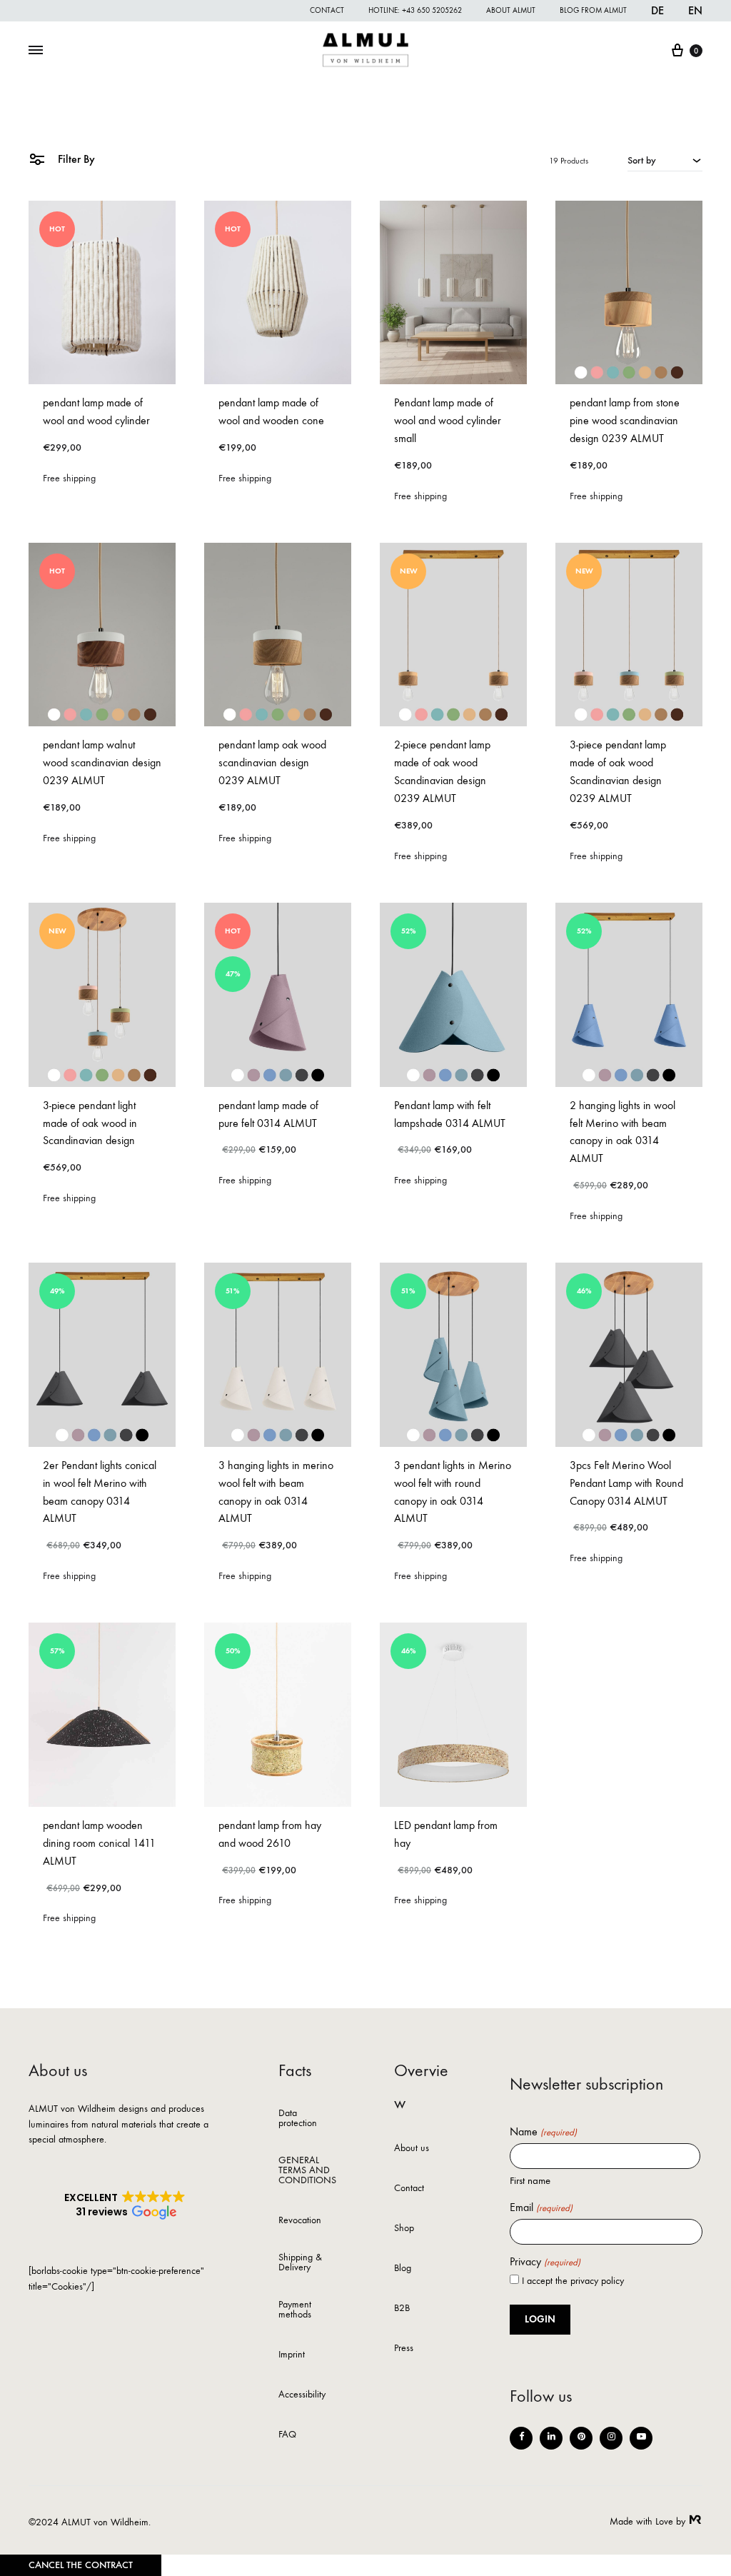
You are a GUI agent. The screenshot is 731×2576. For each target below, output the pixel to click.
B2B (402, 2309)
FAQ (287, 2435)
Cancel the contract (81, 2565)
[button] (125, 2205)
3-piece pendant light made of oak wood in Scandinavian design (90, 1123)
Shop (404, 2229)
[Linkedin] (551, 2438)
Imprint (292, 2355)
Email (541, 2207)
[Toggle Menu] (36, 51)
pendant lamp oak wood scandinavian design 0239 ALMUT (272, 762)
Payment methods (295, 2310)
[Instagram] (611, 2438)
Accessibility (302, 2395)
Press (404, 2349)
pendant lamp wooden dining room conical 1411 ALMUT (99, 1843)
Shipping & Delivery (300, 2263)
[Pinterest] (581, 2438)
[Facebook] (521, 2438)
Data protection (298, 2119)
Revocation (300, 2221)
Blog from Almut (593, 10)
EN (695, 10)
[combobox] (665, 160)
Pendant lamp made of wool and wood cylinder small (448, 420)
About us (412, 2149)
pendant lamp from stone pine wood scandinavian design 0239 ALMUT (625, 420)
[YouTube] (641, 2438)
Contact (327, 10)
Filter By (75, 159)
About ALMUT (511, 10)
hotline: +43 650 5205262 (415, 10)
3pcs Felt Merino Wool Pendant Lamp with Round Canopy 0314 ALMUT (626, 1483)
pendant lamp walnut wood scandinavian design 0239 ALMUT (102, 762)
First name (530, 2180)
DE (657, 10)
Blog (403, 2269)
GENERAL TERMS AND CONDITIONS (307, 2171)
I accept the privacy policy (573, 2281)
